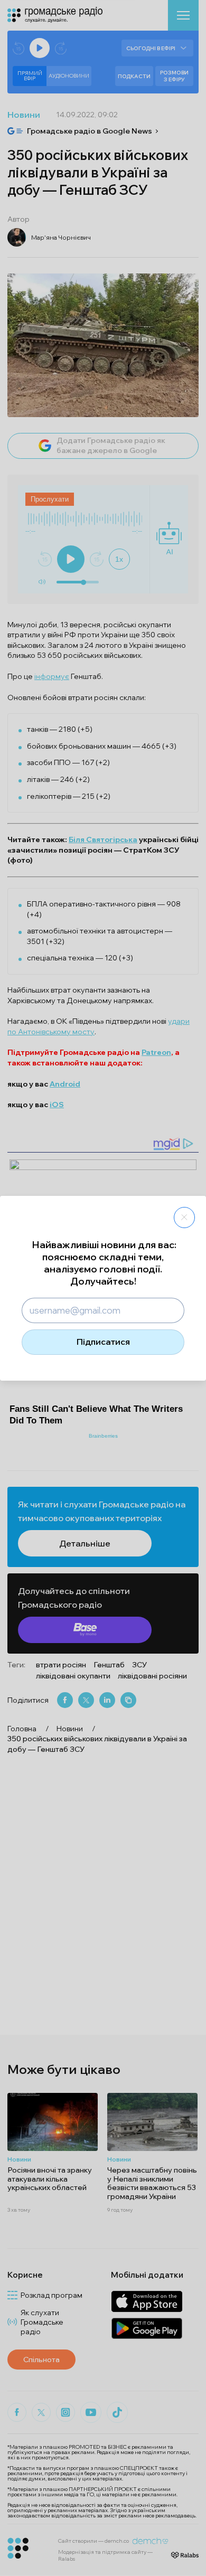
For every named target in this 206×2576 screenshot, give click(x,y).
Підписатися (103, 1342)
